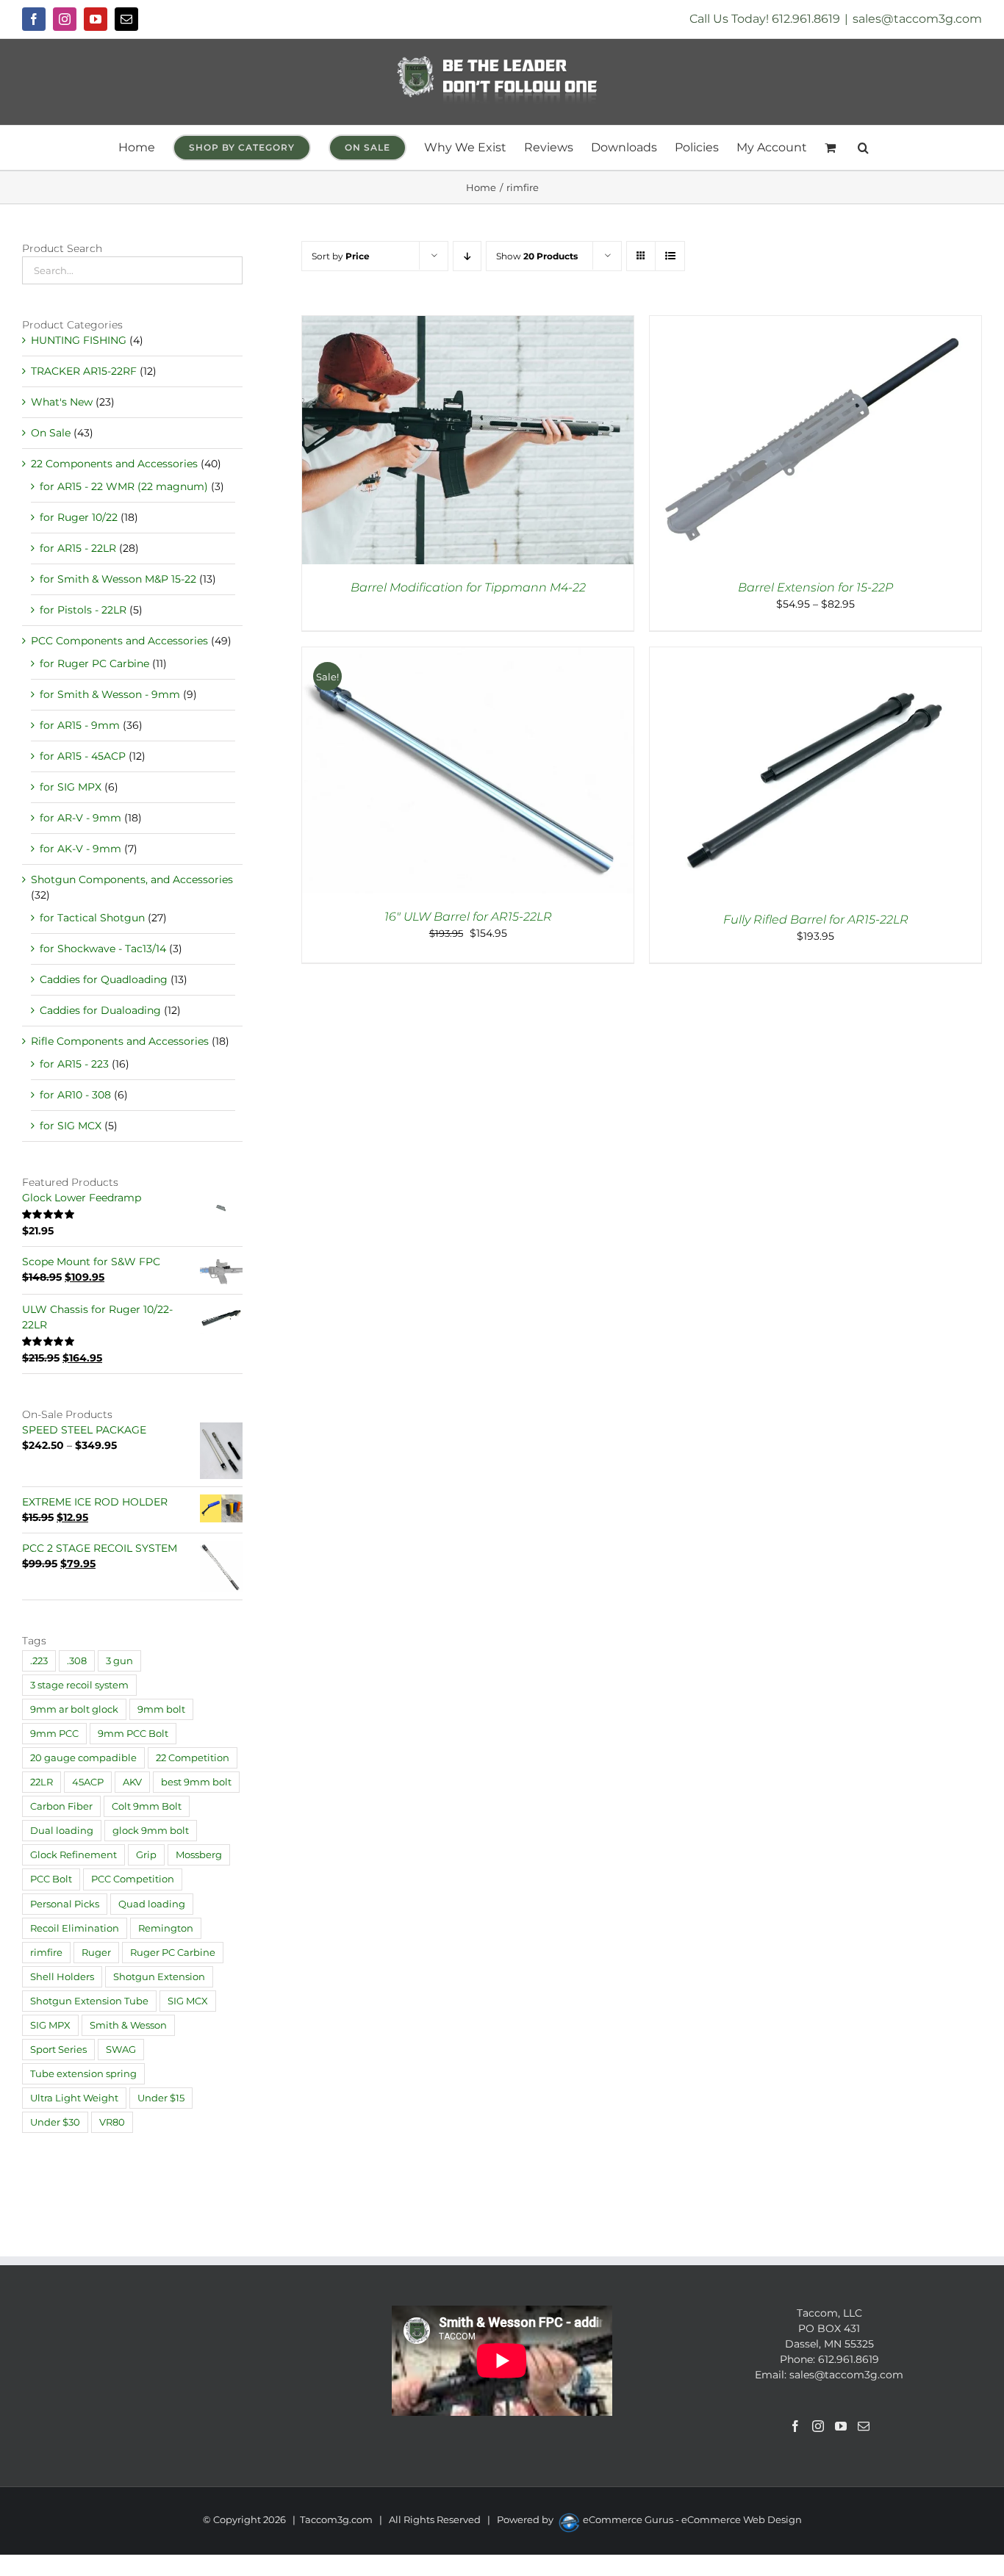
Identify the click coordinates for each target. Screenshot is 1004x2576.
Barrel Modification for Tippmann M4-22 (468, 587)
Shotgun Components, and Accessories (132, 879)
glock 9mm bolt (151, 1831)
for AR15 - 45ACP (83, 756)
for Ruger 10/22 (79, 517)
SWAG (121, 2050)
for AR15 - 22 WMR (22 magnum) (124, 486)
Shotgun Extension (159, 1977)
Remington (166, 1928)
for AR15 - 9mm (80, 725)
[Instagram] (818, 2426)
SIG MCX (188, 2001)
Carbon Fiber (61, 1806)
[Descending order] (467, 256)
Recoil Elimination (75, 1928)
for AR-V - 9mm (80, 818)
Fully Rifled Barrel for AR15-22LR (816, 920)
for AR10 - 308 (75, 1095)
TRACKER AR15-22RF (84, 371)
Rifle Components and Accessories (120, 1041)
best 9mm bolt (196, 1782)
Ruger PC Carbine (173, 1953)
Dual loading (62, 1831)
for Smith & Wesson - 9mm (110, 694)
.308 (77, 1661)
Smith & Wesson (128, 2025)
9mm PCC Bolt (133, 1734)
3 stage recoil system (79, 1685)
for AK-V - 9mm (80, 849)
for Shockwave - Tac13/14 (103, 949)
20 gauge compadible (83, 1758)
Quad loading (152, 1904)
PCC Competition (133, 1879)
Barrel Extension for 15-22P (815, 587)
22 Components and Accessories (114, 464)
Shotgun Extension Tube (89, 2001)
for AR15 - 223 (74, 1064)
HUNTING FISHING (79, 340)
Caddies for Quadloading (104, 979)
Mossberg (199, 1855)
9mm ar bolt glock (74, 1709)
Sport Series (58, 2050)
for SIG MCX (71, 1126)
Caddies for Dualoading (100, 1010)
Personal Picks (65, 1904)
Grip (146, 1855)
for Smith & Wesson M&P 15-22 (118, 579)
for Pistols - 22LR (83, 610)
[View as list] (670, 256)
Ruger (96, 1953)
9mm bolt (161, 1709)
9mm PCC (54, 1734)
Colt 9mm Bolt (147, 1806)
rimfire (46, 1953)
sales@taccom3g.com (917, 19)
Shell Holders (62, 1977)
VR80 (112, 2122)
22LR (42, 1782)
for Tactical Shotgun (92, 918)
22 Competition (193, 1758)
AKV (132, 1782)
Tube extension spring (83, 2074)
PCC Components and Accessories (119, 641)
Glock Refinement (73, 1855)
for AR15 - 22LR (78, 548)
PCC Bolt (51, 1879)
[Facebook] (795, 2426)
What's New (62, 402)
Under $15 (161, 2098)
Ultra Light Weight (74, 2098)
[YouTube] (841, 2426)
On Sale (51, 433)
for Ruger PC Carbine (94, 663)
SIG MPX (50, 2025)
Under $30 (55, 2122)
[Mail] (864, 2426)
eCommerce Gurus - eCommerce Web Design (692, 2519)
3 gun (119, 1661)
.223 (39, 1661)
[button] (863, 148)
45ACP (88, 1782)
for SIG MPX (71, 787)
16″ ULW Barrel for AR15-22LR (468, 917)
